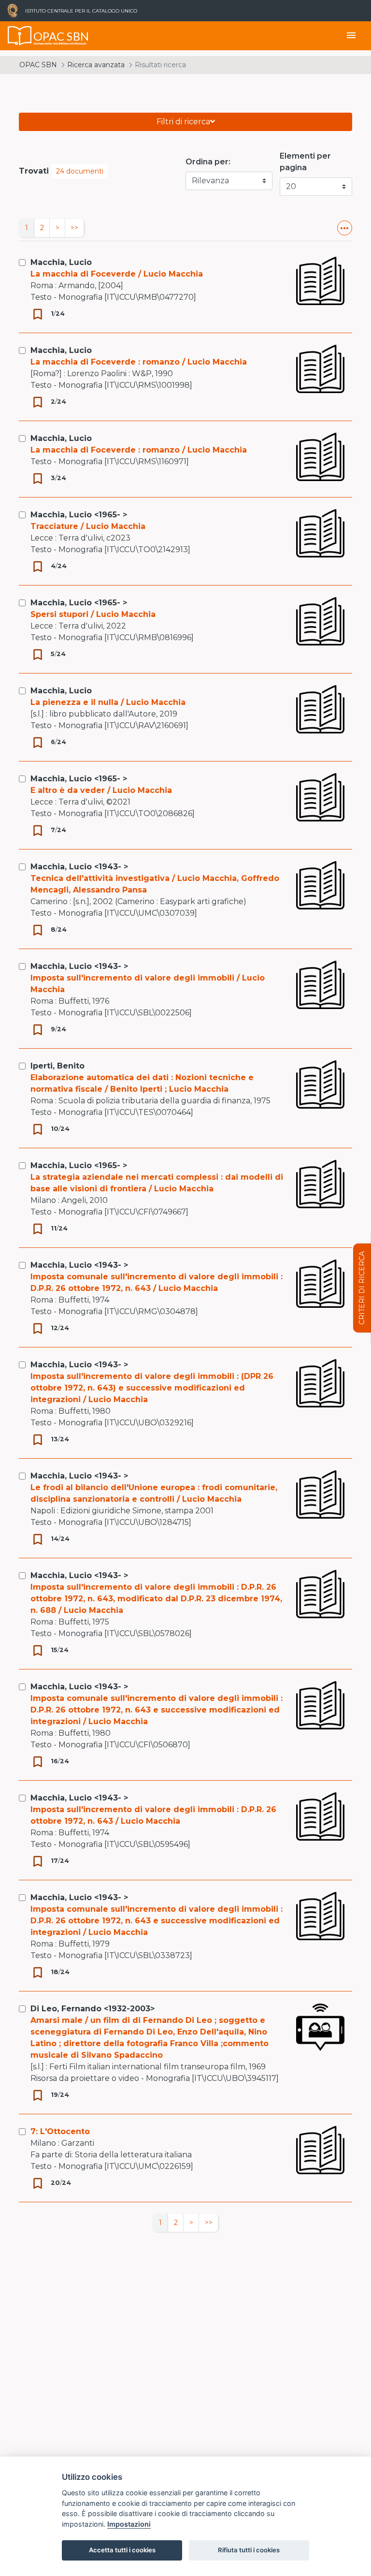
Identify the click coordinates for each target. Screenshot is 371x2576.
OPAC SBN (38, 65)
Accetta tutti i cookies (122, 2550)
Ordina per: (208, 162)
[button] (345, 228)
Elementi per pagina (305, 162)
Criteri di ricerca (362, 1288)
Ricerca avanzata (96, 65)
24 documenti (80, 171)
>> (74, 228)
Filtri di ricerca (183, 122)
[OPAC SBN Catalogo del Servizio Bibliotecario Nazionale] (20, 36)
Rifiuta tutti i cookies (249, 2550)
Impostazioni (129, 2524)
